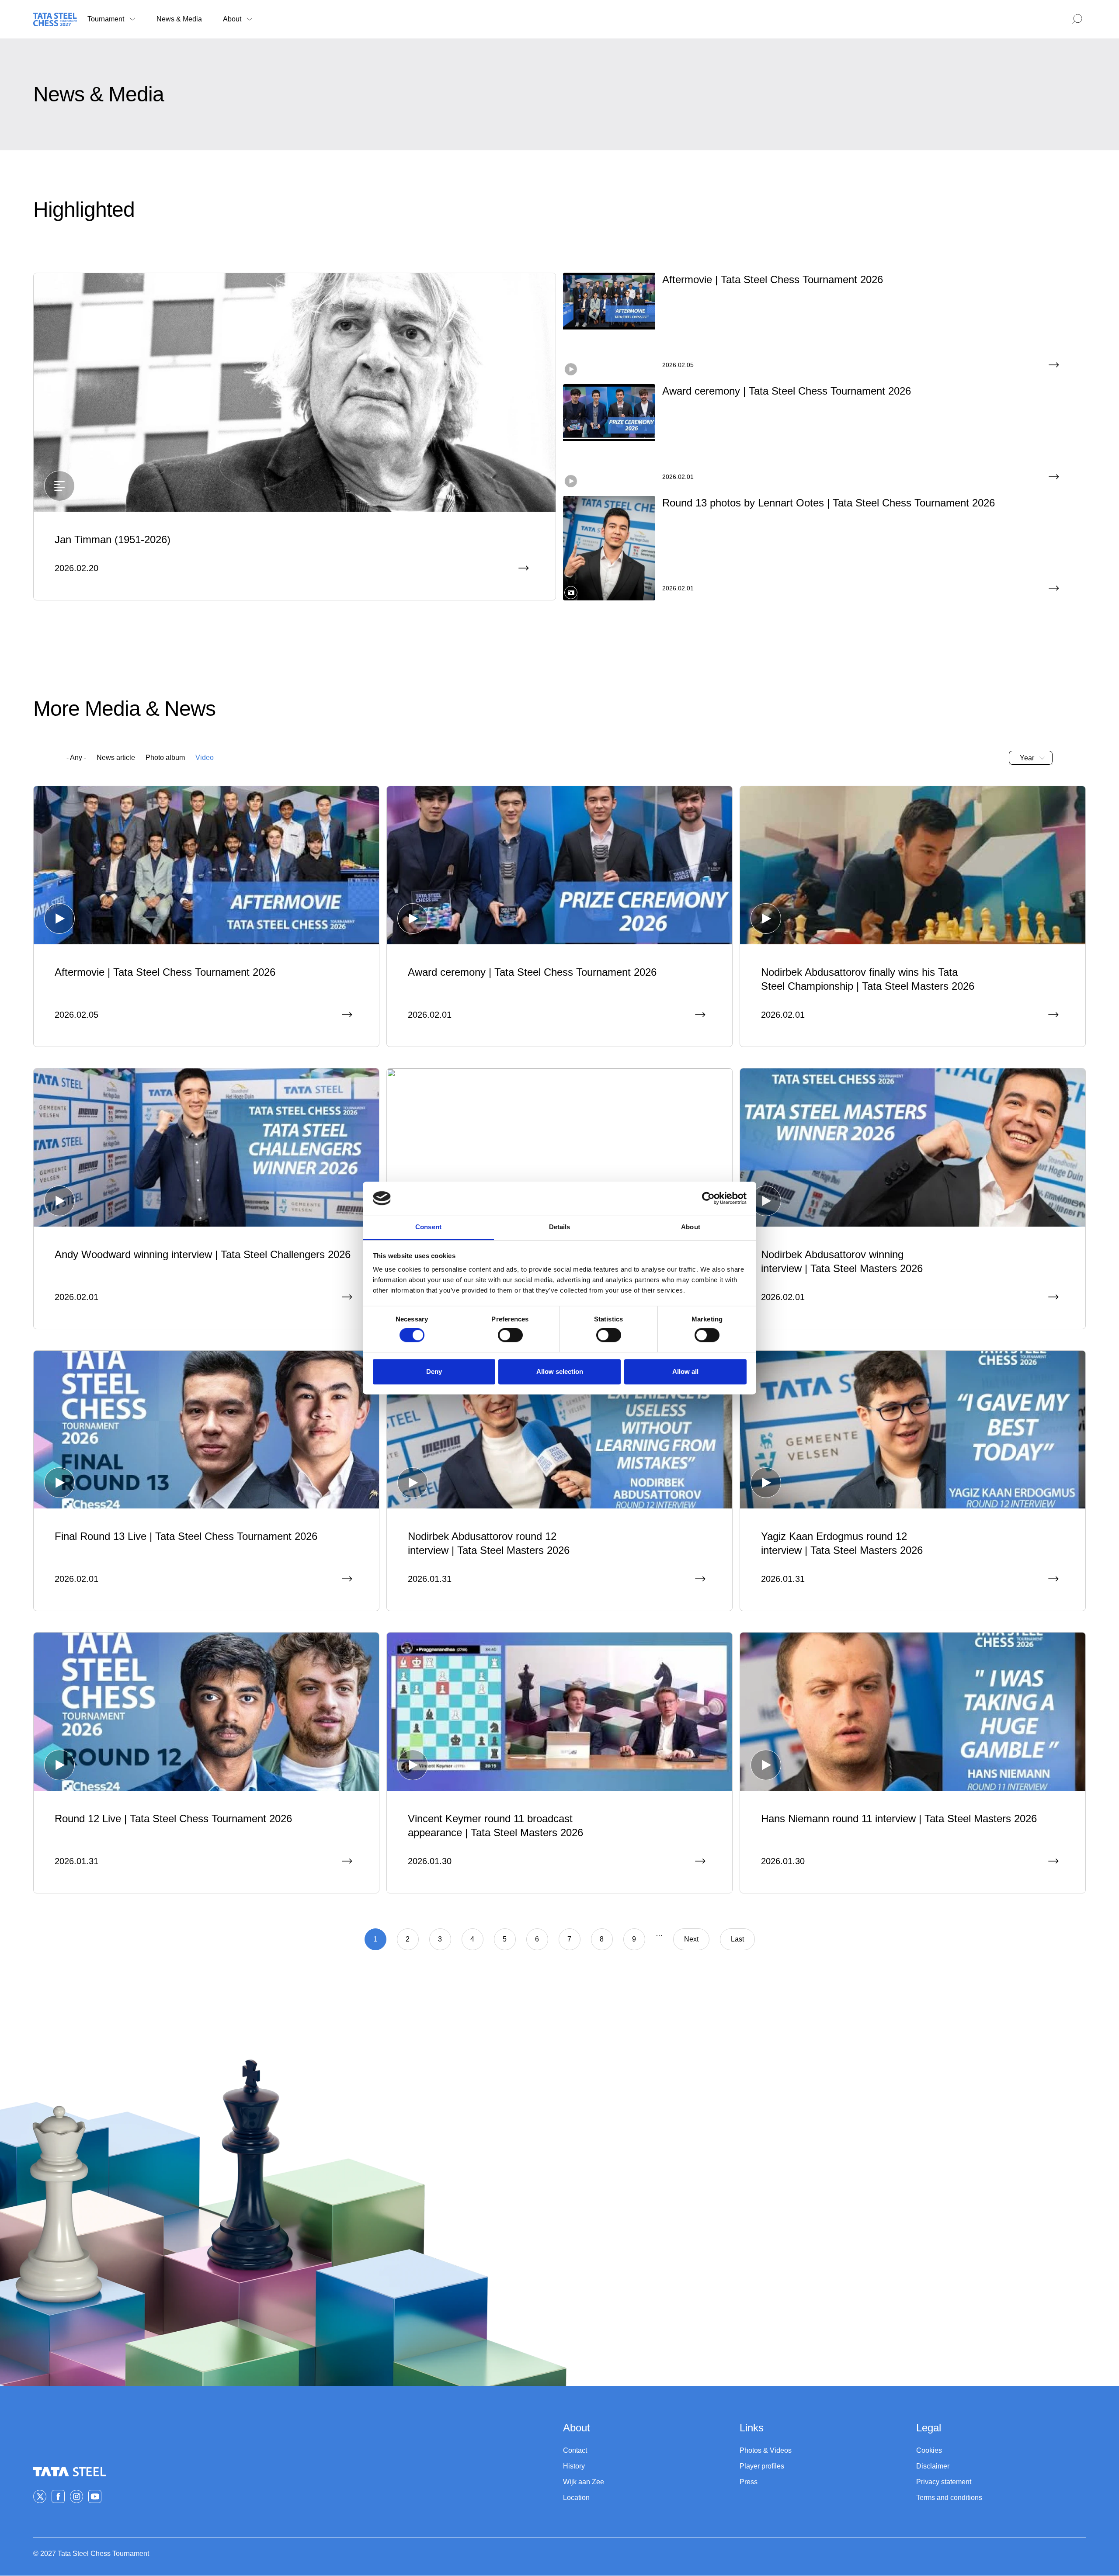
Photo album (165, 758)
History (574, 2466)
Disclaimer (933, 2466)
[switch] (510, 1335)
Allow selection (560, 1371)
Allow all (685, 1371)
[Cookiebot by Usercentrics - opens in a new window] (708, 1198)
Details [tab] (560, 1227)
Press (749, 2482)
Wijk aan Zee (584, 2482)
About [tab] (691, 1227)
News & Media (179, 19)
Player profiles (762, 2466)
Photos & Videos (766, 2450)
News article (116, 758)
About (232, 19)
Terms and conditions (949, 2498)
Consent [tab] (428, 1227)
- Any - (76, 758)
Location (576, 2498)
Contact (575, 2450)
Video (205, 758)
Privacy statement (944, 2482)
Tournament (106, 19)
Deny (434, 1371)
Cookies (929, 2450)
